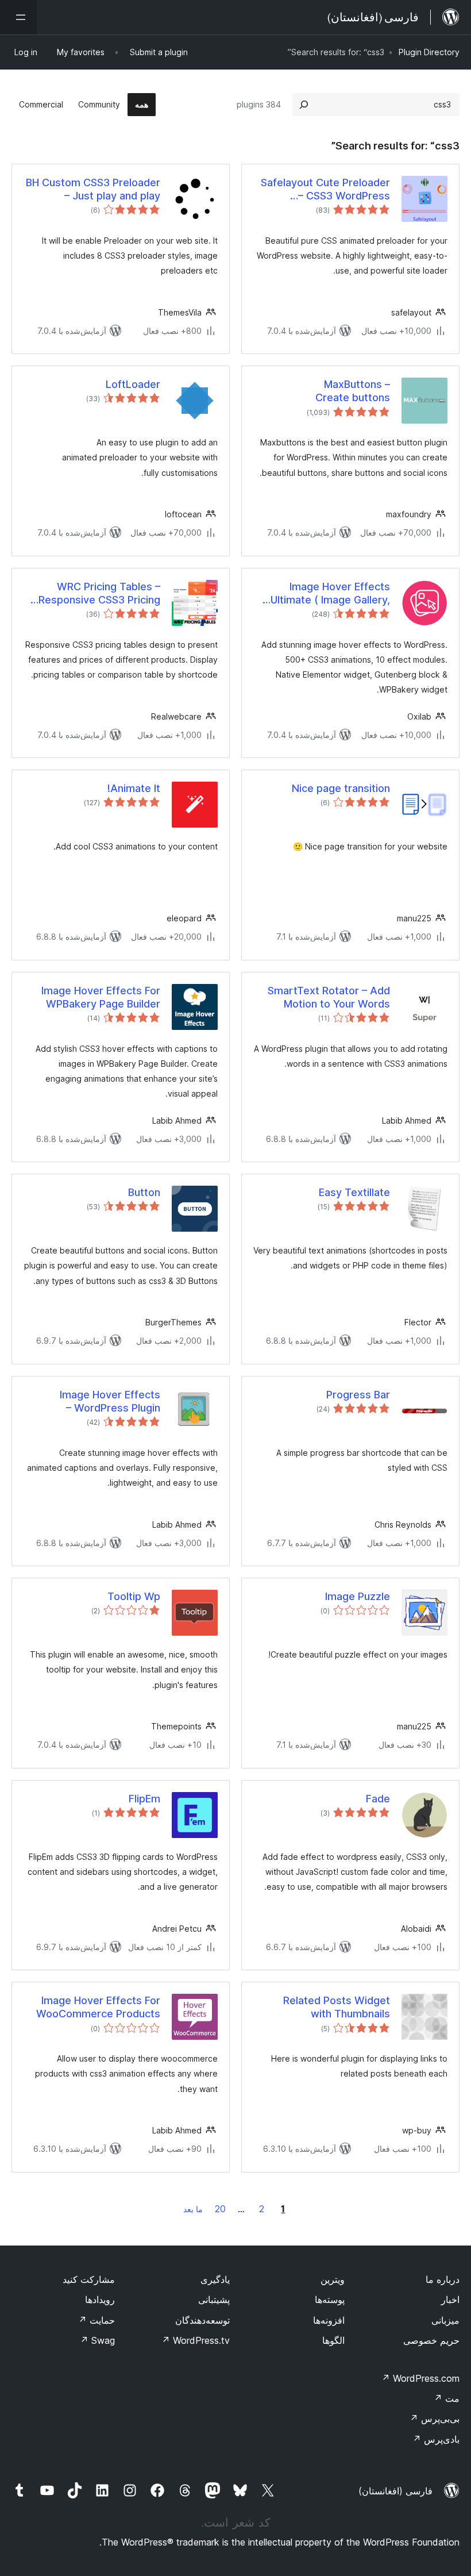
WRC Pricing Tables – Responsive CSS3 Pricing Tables (99, 594)
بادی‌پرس (436, 2439)
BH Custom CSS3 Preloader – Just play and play (93, 189)
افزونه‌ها (329, 2320)
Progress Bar (358, 1395)
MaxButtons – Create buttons (353, 391)
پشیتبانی (214, 2300)
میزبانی (445, 2320)
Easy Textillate (354, 1192)
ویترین (333, 2279)
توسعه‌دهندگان (202, 2320)
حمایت (96, 2320)
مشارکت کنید (89, 2279)
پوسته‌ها (330, 2300)
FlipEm (144, 1799)
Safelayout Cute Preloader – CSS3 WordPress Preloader (325, 190)
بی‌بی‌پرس (435, 2419)
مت (447, 2398)
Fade (378, 1799)
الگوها (333, 2340)
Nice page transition (341, 788)
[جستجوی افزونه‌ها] (304, 105)
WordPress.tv (196, 2340)
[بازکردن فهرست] (18, 17)
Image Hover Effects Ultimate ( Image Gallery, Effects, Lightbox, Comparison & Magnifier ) (328, 594)
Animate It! (134, 788)
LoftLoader (133, 384)
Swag (97, 2340)
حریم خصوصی (431, 2340)
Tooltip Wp (134, 1596)
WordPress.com (420, 2378)
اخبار (450, 2300)
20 (220, 2209)
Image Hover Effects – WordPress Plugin (110, 1401)
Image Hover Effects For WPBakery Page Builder (101, 997)
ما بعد (193, 2209)
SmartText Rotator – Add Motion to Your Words (329, 997)
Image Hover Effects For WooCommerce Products (98, 2007)
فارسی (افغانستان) (395, 2491)
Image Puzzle (358, 1596)
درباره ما (443, 2279)
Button (144, 1192)
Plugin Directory (429, 52)
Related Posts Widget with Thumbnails (337, 2007)
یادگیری (215, 2279)
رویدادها (100, 2300)
